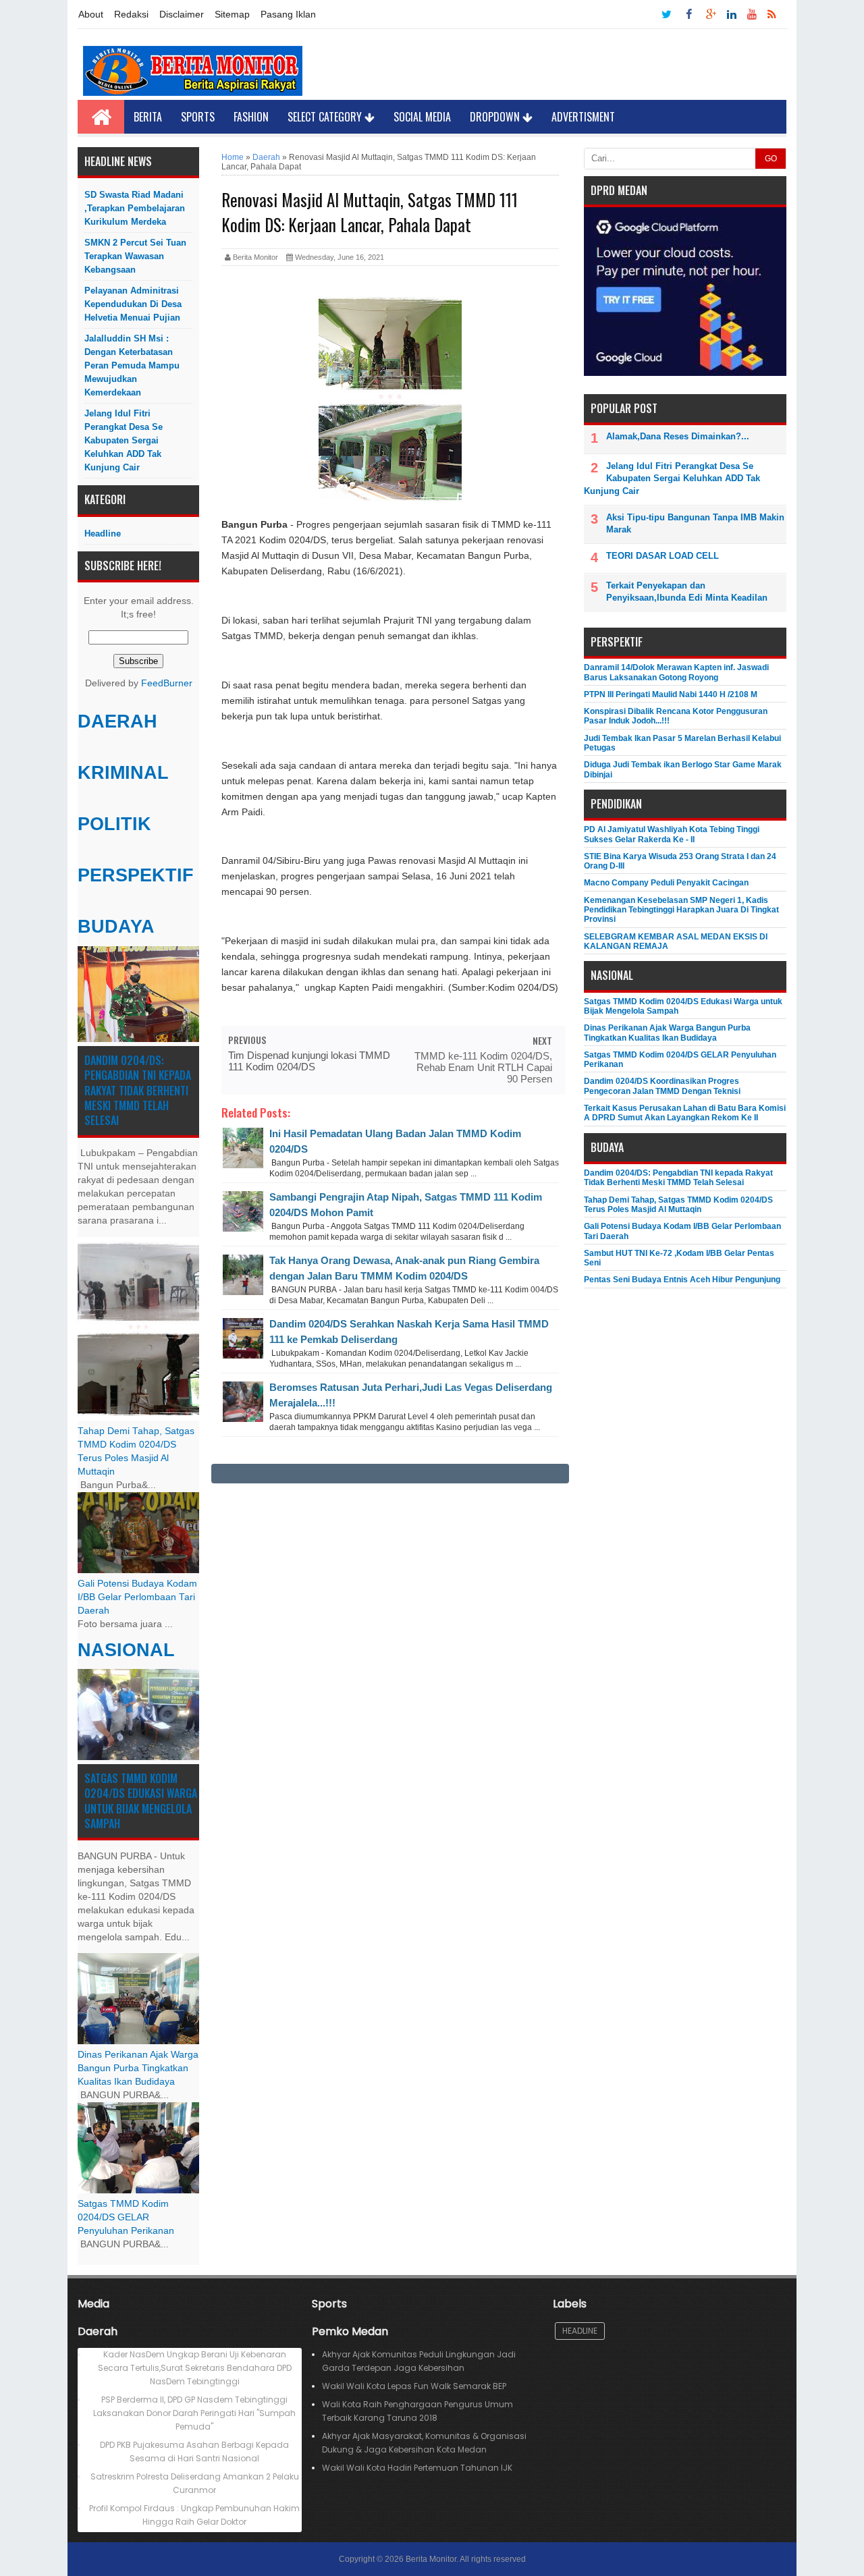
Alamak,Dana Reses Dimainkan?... (678, 436)
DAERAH (117, 721)
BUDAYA (116, 927)
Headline (103, 533)
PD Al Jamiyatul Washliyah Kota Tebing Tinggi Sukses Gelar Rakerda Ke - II (672, 834)
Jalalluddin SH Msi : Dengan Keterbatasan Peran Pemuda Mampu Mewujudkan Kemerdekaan (132, 365)
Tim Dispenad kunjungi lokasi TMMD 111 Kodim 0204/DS (309, 1061)
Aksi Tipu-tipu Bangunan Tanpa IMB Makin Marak (695, 523)
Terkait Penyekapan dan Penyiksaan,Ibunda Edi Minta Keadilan (687, 592)
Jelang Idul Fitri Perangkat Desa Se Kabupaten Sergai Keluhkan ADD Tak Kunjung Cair (124, 440)
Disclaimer (182, 14)
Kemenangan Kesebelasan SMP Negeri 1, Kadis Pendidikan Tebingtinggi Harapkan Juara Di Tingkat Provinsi (681, 910)
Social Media (422, 117)
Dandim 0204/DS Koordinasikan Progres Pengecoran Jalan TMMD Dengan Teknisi (662, 1086)
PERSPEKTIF (136, 875)
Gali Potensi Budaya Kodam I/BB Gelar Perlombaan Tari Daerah (137, 1597)
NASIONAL (126, 1650)
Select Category (326, 117)
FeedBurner (167, 683)
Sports (198, 117)
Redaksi (131, 14)
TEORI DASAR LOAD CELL (663, 556)
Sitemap (232, 14)
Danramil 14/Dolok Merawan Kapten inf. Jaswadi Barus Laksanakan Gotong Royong (676, 672)
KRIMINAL (123, 773)
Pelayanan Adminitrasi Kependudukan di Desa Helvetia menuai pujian (133, 304)
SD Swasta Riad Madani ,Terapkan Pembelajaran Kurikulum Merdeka (135, 208)
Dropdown (496, 117)
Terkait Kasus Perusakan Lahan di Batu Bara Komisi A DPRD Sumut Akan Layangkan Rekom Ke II (685, 1113)
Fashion (251, 117)
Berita (148, 117)
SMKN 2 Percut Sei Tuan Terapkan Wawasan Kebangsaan (135, 256)
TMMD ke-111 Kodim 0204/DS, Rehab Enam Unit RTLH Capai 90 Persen (483, 1067)
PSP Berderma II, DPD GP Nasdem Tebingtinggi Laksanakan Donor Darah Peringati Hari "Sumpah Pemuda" (194, 2413)
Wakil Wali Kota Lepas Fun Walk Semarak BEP (414, 2386)
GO (771, 159)
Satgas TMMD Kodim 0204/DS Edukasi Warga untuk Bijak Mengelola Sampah (141, 1801)
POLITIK (114, 824)
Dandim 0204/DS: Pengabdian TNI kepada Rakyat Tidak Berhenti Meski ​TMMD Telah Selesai (138, 1091)
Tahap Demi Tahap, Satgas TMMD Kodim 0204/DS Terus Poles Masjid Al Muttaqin (678, 1205)
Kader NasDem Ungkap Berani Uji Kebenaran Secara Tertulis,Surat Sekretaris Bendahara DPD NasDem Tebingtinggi (195, 2368)
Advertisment (583, 117)
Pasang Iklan (288, 14)
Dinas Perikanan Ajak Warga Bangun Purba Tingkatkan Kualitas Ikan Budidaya (138, 2068)
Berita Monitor (431, 2559)
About (91, 14)
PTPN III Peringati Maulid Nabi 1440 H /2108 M (671, 694)
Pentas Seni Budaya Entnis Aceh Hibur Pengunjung (682, 1280)
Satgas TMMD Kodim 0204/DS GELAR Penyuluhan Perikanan (126, 2217)
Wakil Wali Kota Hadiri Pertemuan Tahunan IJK (417, 2468)
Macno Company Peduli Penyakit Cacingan (666, 883)
